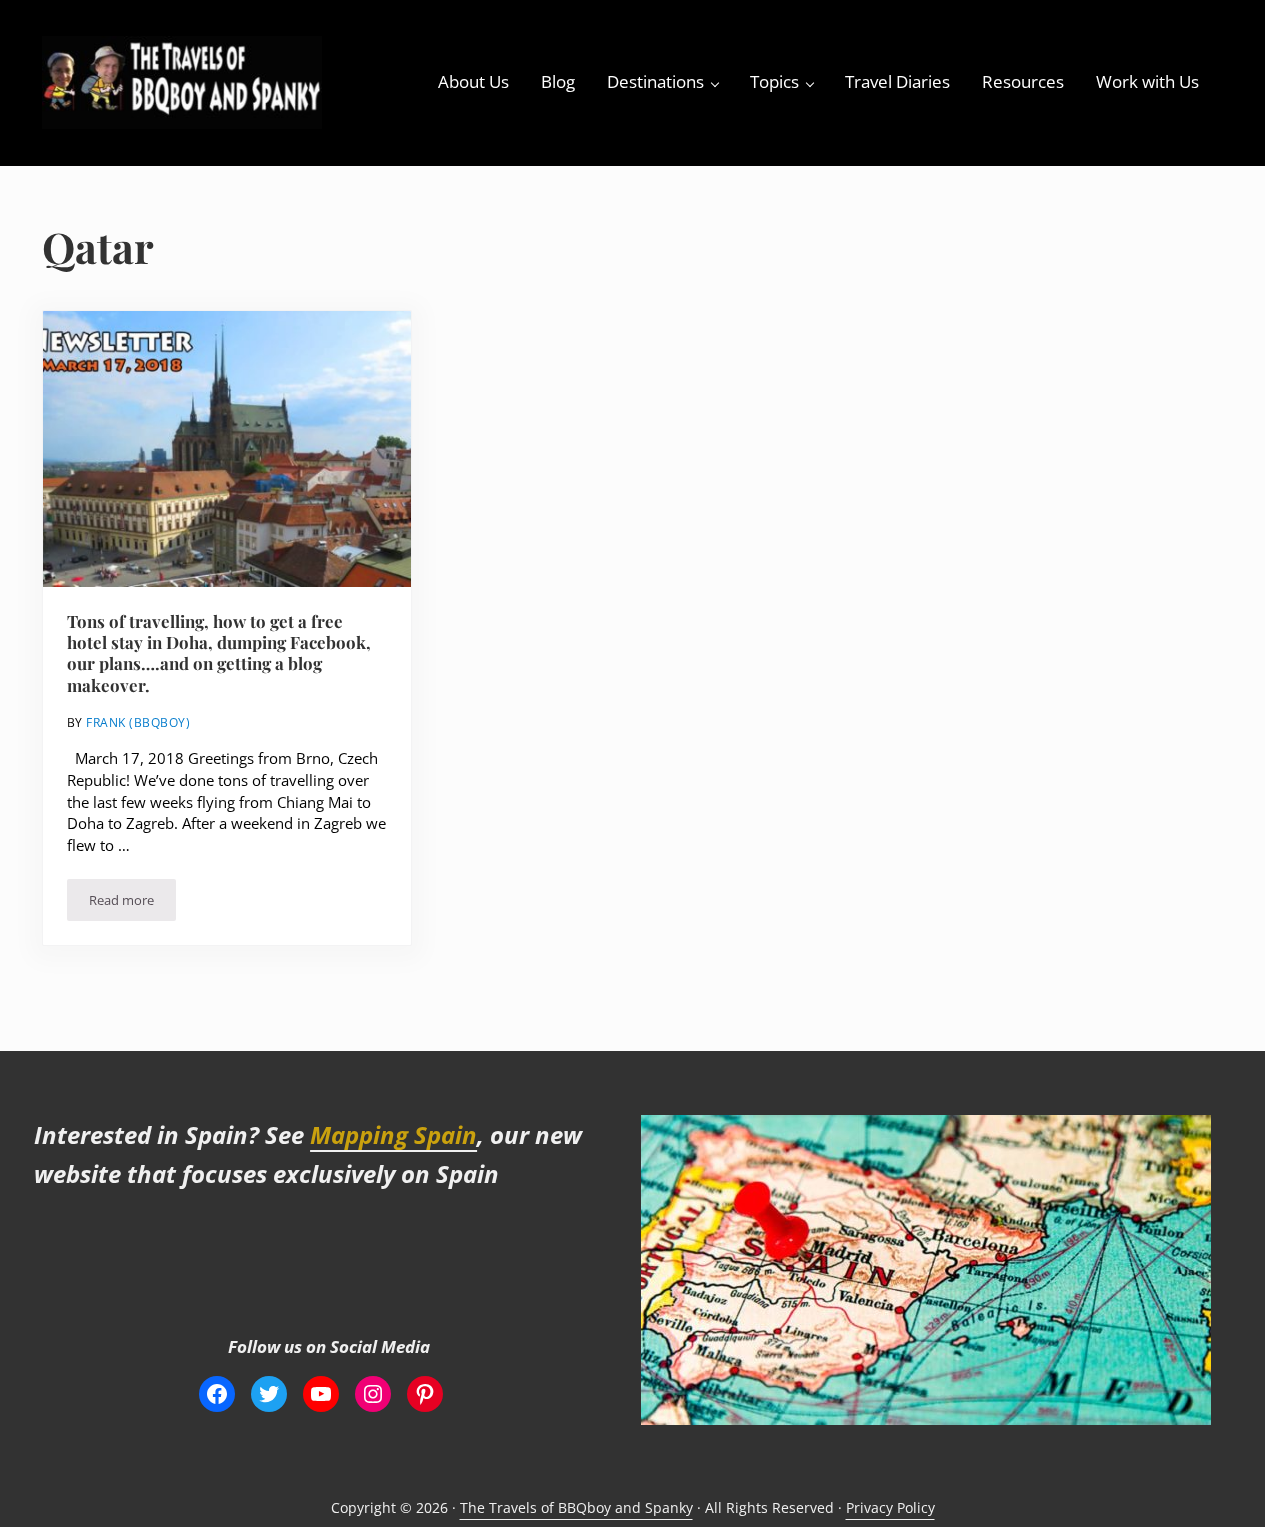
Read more (132, 903)
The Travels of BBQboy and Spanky (576, 1507)
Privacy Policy (890, 1507)
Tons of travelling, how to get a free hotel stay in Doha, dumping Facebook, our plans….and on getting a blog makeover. (219, 653)
